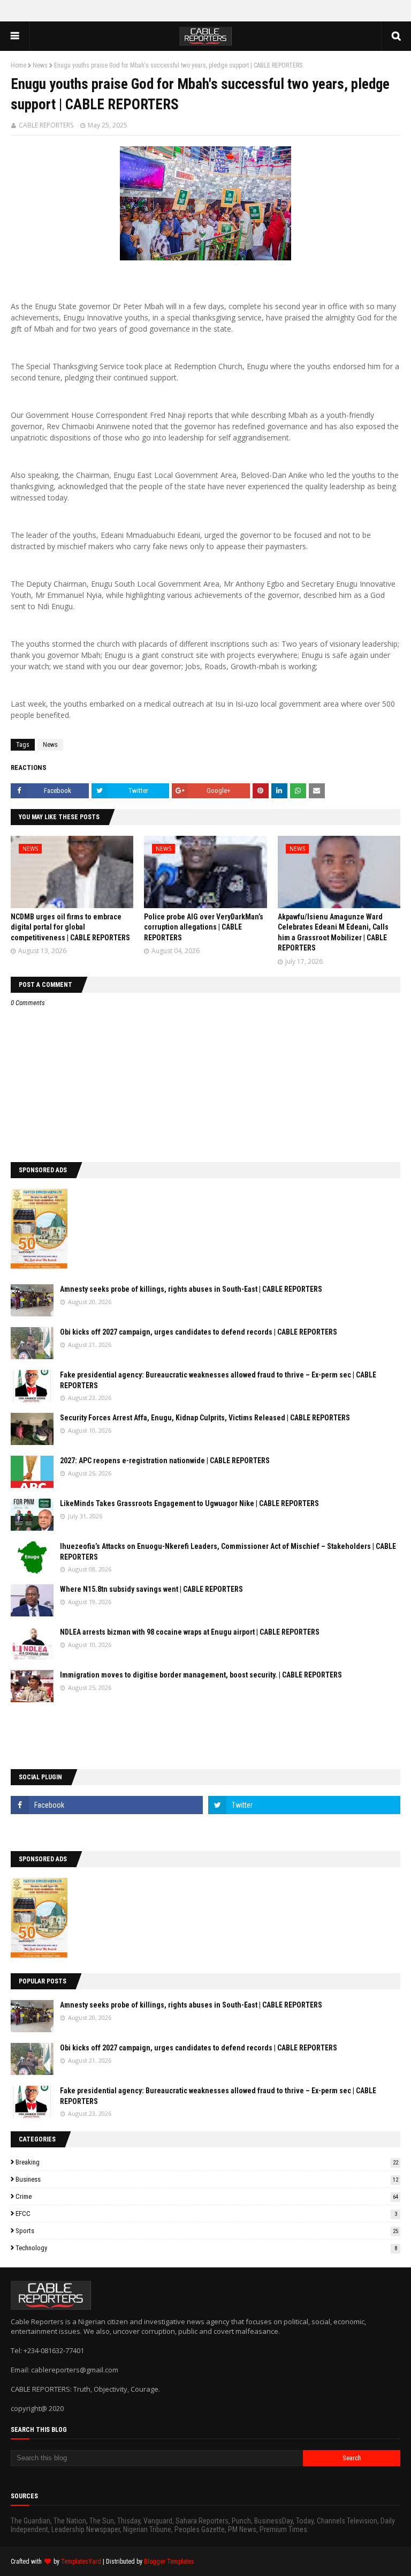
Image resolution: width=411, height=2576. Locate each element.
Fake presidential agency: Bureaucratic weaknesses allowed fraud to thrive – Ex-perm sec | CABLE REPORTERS (218, 1380)
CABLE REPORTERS (46, 125)
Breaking (207, 2162)
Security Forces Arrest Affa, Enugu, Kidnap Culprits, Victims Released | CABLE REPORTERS (205, 1418)
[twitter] (304, 1805)
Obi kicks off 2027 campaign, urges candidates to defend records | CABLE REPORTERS (199, 1332)
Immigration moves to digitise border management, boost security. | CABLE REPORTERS (201, 1675)
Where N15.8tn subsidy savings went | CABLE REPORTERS (151, 1589)
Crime (207, 2196)
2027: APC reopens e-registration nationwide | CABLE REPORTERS (165, 1461)
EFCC (206, 2214)
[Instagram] (107, 1829)
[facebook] (107, 1805)
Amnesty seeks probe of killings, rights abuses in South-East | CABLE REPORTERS (191, 1289)
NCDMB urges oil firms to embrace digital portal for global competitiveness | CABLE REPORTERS (70, 927)
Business (207, 2179)
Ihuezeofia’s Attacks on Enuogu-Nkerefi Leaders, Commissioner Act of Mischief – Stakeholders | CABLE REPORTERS (228, 1552)
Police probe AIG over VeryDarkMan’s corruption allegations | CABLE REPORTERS (204, 927)
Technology (206, 2248)
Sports (207, 2231)
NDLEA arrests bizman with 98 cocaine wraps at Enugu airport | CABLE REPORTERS (190, 1632)
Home (18, 65)
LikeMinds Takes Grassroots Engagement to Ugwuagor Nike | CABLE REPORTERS (189, 1503)
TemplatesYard (81, 2562)
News (40, 65)
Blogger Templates (169, 2562)
